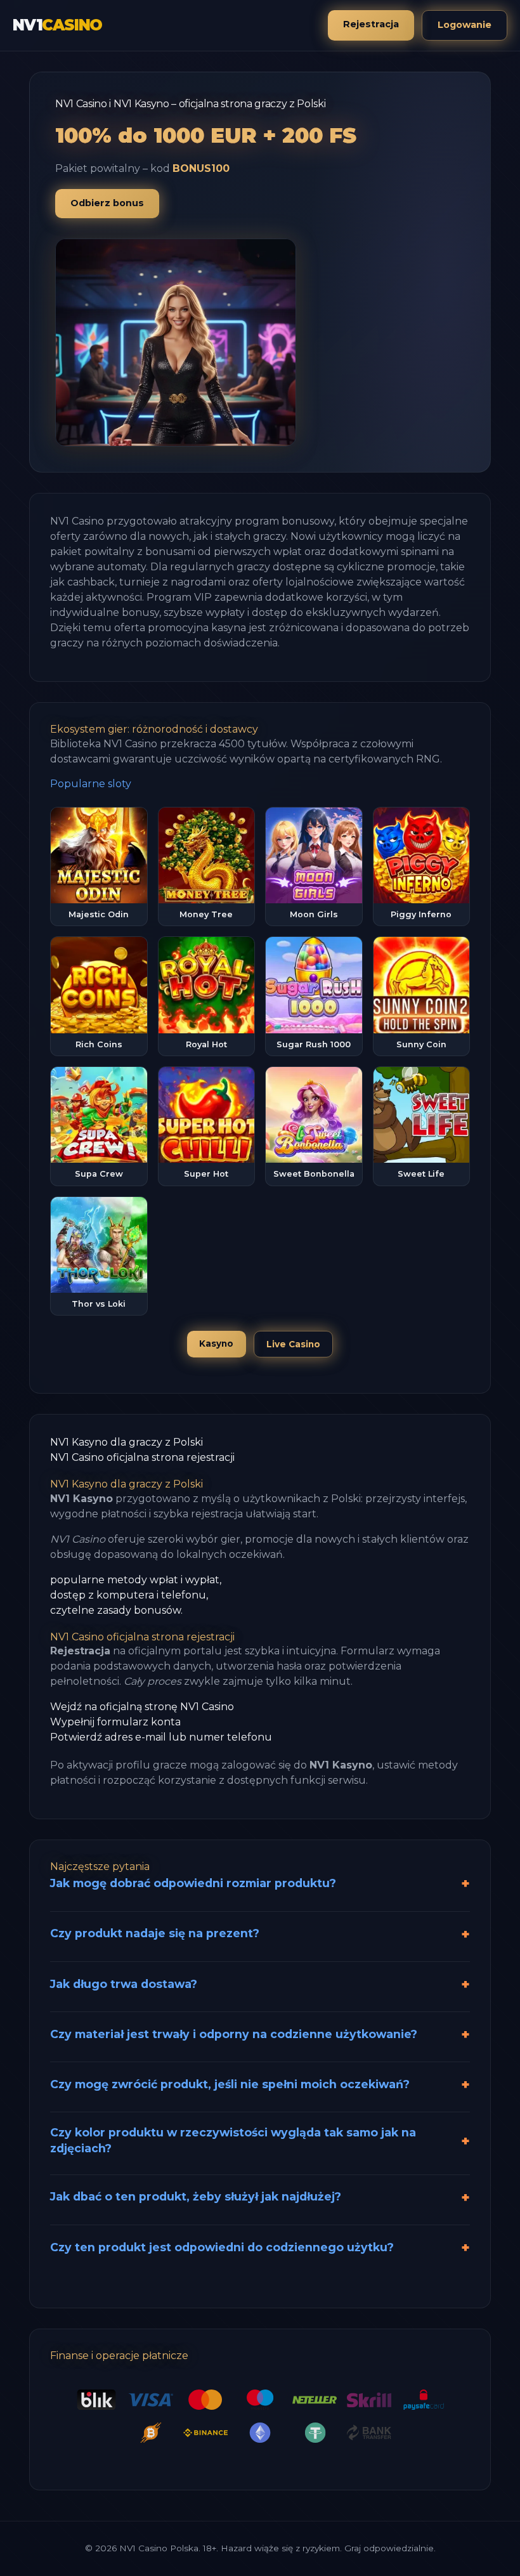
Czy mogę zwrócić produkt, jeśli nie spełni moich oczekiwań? (230, 2084)
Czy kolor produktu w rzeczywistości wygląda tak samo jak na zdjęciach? (233, 2140)
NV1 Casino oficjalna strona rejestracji (142, 1457)
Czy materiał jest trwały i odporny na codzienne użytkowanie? (234, 2034)
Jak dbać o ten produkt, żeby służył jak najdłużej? (196, 2196)
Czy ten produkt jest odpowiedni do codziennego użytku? (222, 2247)
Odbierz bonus (107, 203)
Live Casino (293, 1344)
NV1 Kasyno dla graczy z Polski (127, 1442)
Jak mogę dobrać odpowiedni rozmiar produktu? (193, 1883)
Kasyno (216, 1344)
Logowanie (465, 25)
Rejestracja (371, 24)
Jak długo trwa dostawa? (124, 1984)
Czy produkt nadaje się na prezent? (155, 1933)
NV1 (57, 25)
